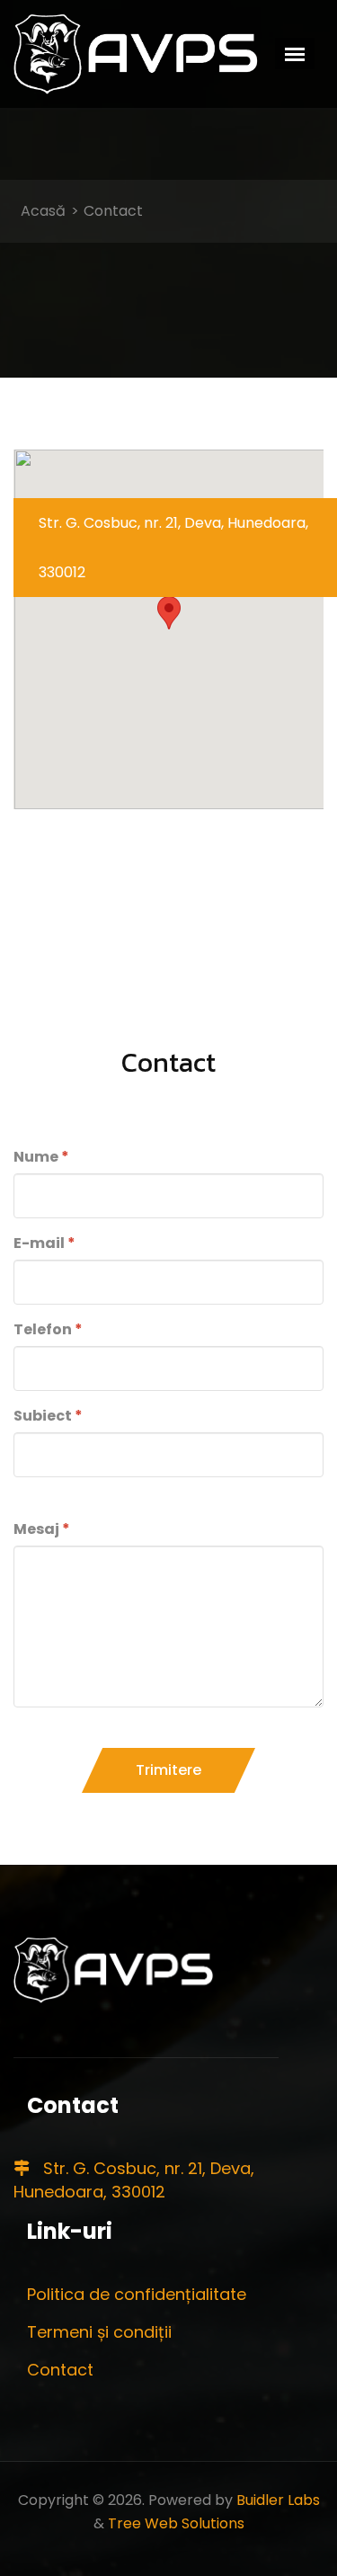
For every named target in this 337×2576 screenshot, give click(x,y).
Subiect (43, 1416)
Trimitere (168, 1770)
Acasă (43, 211)
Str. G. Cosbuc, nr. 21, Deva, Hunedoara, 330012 (134, 2180)
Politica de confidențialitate (137, 2294)
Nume (36, 1157)
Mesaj (36, 1529)
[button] (169, 613)
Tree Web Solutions (176, 2523)
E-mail (39, 1243)
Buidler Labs (278, 2500)
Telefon (43, 1329)
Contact (60, 2370)
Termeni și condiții (99, 2332)
